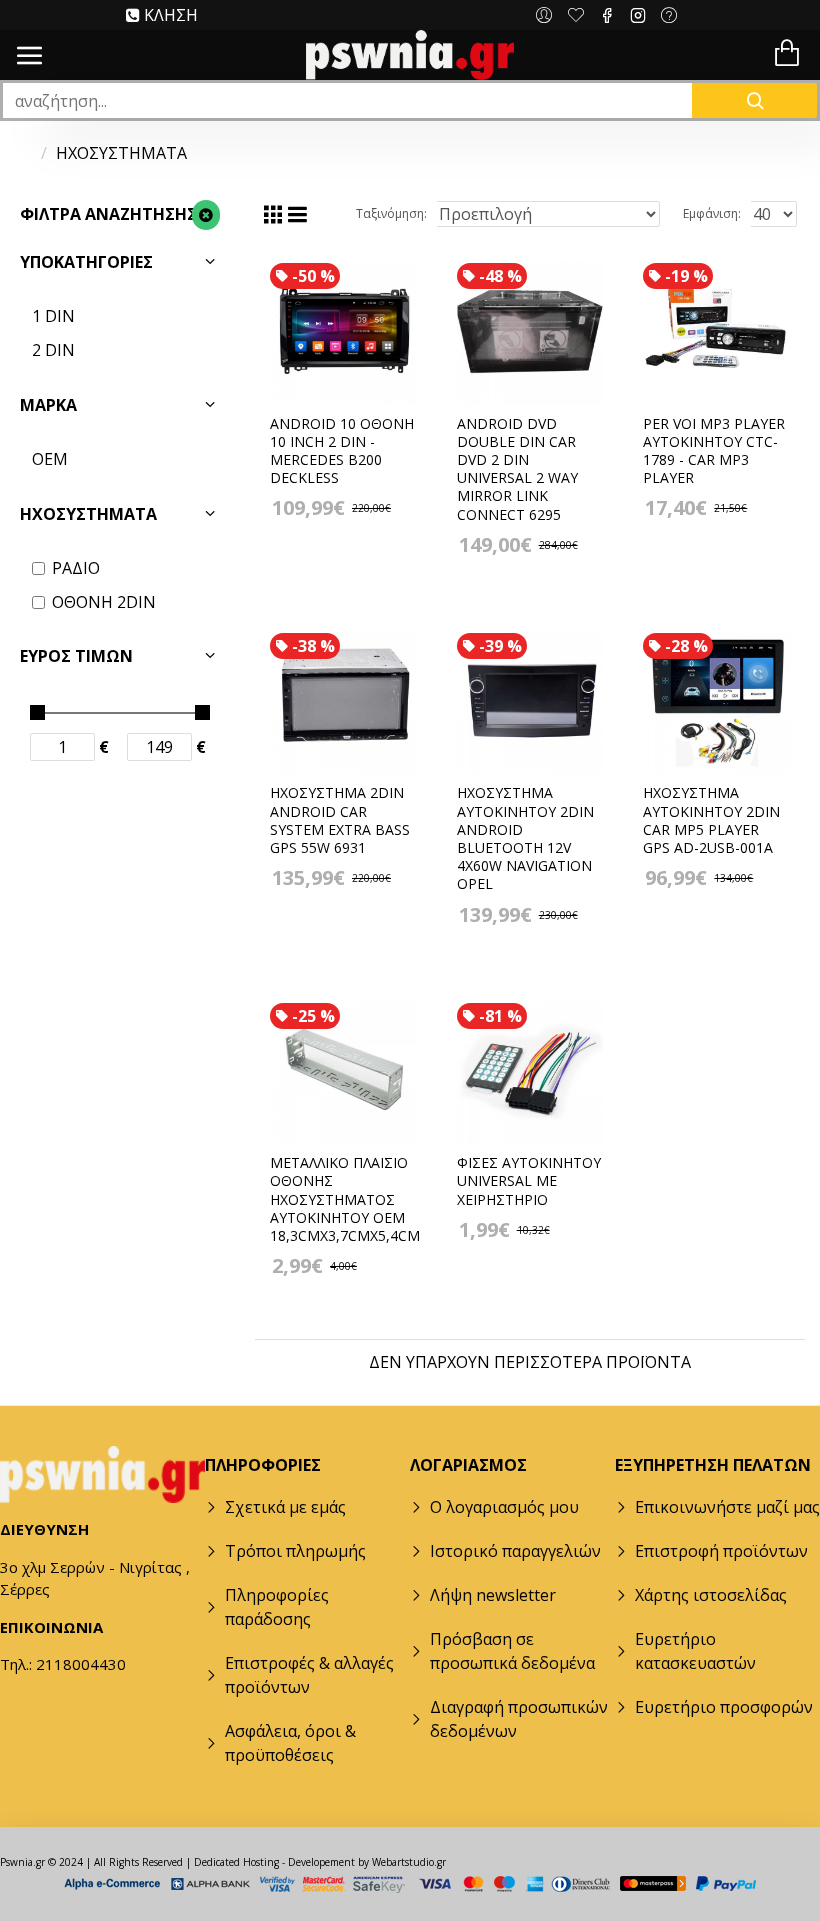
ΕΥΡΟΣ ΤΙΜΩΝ (76, 656)
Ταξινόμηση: (391, 213)
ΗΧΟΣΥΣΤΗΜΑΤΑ (88, 514)
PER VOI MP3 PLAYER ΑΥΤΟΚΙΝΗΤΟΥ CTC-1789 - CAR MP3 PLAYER (714, 451)
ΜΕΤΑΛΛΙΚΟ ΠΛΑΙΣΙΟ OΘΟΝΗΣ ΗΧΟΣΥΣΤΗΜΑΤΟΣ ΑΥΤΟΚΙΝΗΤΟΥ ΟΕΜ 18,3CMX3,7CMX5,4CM (345, 1199)
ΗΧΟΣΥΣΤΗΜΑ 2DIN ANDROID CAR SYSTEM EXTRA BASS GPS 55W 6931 (340, 820)
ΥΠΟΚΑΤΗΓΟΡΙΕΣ (86, 262)
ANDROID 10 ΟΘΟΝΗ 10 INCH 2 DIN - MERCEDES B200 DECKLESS (342, 451)
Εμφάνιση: (712, 213)
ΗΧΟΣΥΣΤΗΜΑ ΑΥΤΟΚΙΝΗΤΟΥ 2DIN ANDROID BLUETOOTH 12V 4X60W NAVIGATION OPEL (525, 838)
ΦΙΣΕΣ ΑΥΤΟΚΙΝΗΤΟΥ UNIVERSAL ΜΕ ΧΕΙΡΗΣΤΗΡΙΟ (529, 1181)
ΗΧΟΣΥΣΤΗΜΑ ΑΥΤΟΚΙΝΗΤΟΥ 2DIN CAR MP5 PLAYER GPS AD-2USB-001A (711, 820)
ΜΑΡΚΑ (48, 405)
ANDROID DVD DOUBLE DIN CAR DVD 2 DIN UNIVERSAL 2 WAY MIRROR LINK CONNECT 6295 (517, 469)
